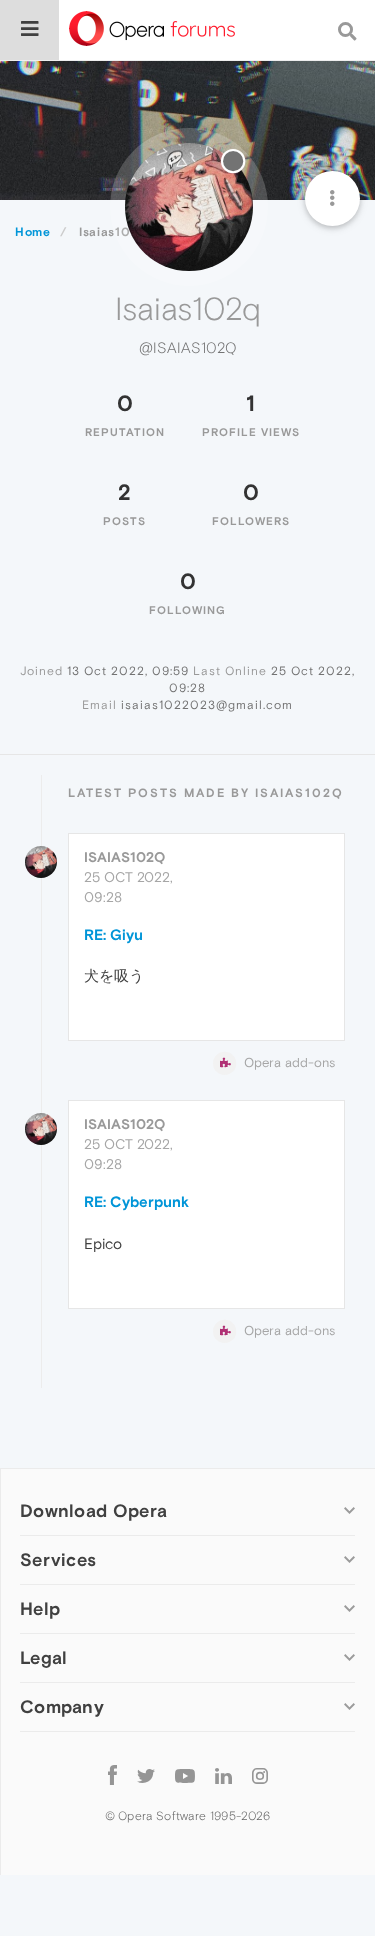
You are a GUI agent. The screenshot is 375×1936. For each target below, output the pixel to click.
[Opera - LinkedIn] (223, 1774)
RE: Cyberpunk (136, 1201)
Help (40, 1608)
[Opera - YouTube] (185, 1774)
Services (58, 1559)
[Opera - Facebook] (112, 1774)
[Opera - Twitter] (146, 1774)
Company (62, 1706)
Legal (44, 1657)
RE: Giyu (113, 934)
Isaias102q (124, 857)
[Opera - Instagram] (260, 1774)
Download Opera (93, 1510)
